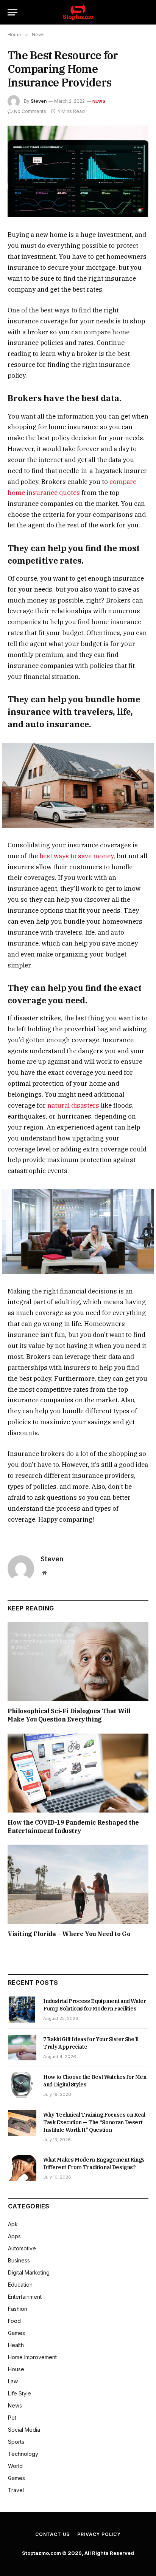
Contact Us (52, 2534)
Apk (13, 2224)
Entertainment (25, 2297)
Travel (16, 2490)
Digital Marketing (29, 2272)
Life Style (19, 2393)
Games (16, 2333)
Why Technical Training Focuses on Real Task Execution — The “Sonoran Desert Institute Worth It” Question (94, 2122)
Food (14, 2321)
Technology (23, 2454)
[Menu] (12, 12)
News (99, 101)
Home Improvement (32, 2357)
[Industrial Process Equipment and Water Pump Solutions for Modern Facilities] (22, 2009)
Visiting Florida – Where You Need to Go (69, 1934)
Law (13, 2381)
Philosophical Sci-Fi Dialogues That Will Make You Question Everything (69, 1715)
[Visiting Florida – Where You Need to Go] (78, 1884)
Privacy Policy (99, 2534)
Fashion (18, 2309)
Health (16, 2345)
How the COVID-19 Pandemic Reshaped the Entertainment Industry (73, 1827)
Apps (14, 2236)
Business (19, 2260)
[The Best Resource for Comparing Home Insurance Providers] (78, 171)
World (15, 2466)
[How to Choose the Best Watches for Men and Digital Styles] (22, 2085)
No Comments (30, 111)
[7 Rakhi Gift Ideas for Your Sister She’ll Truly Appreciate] (22, 2048)
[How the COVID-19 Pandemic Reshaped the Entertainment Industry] (78, 1773)
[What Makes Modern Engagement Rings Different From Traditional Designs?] (22, 2168)
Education (20, 2285)
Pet (12, 2418)
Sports (16, 2442)
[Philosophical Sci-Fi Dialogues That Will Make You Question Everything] (78, 1662)
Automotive (22, 2248)
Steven (39, 101)
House (16, 2369)
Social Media (24, 2430)
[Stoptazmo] (78, 12)
